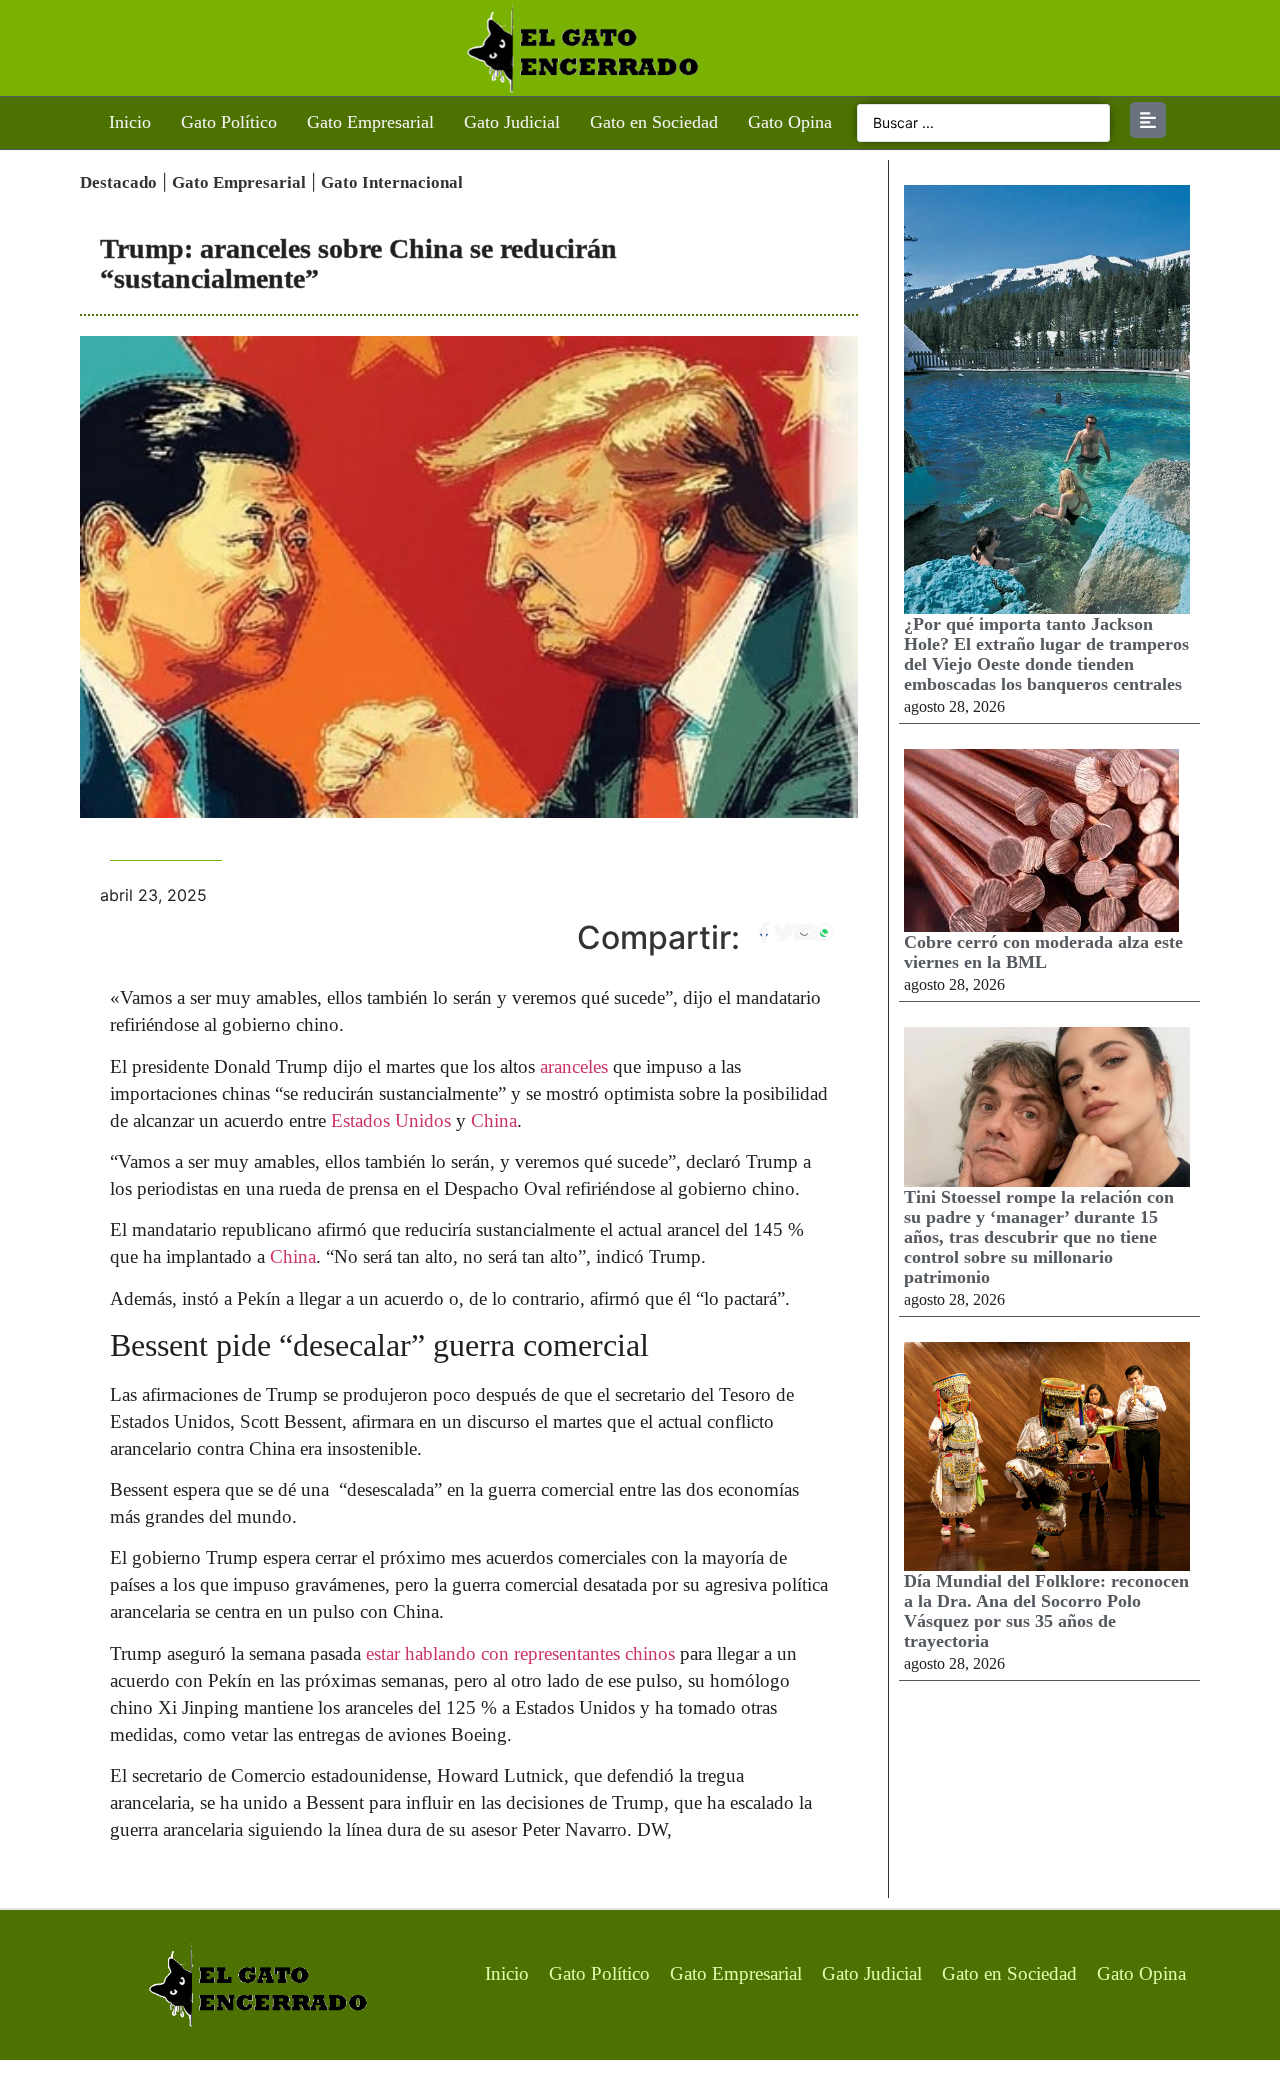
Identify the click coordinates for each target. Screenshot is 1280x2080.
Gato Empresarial (370, 122)
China (494, 1120)
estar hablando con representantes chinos (520, 1653)
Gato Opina (790, 122)
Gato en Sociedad (654, 122)
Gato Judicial (512, 122)
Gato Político (229, 122)
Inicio (130, 122)
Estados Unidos (391, 1120)
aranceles (574, 1066)
